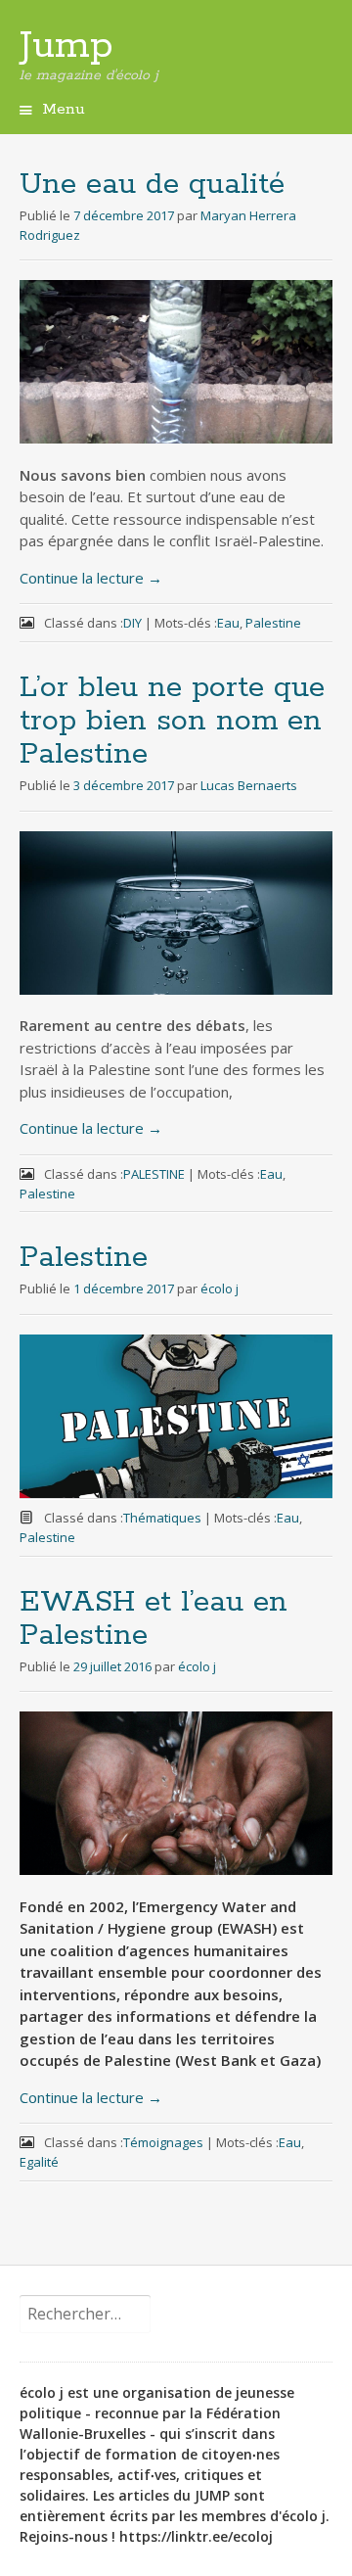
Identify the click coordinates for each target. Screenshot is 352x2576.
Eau (228, 623)
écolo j (220, 1288)
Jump (66, 46)
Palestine (273, 623)
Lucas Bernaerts (249, 785)
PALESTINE (154, 1174)
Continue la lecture (91, 578)
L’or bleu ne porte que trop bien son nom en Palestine (172, 721)
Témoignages (163, 2142)
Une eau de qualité (152, 185)
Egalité (39, 2162)
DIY (132, 623)
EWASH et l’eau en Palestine (154, 1619)
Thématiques (162, 1518)
